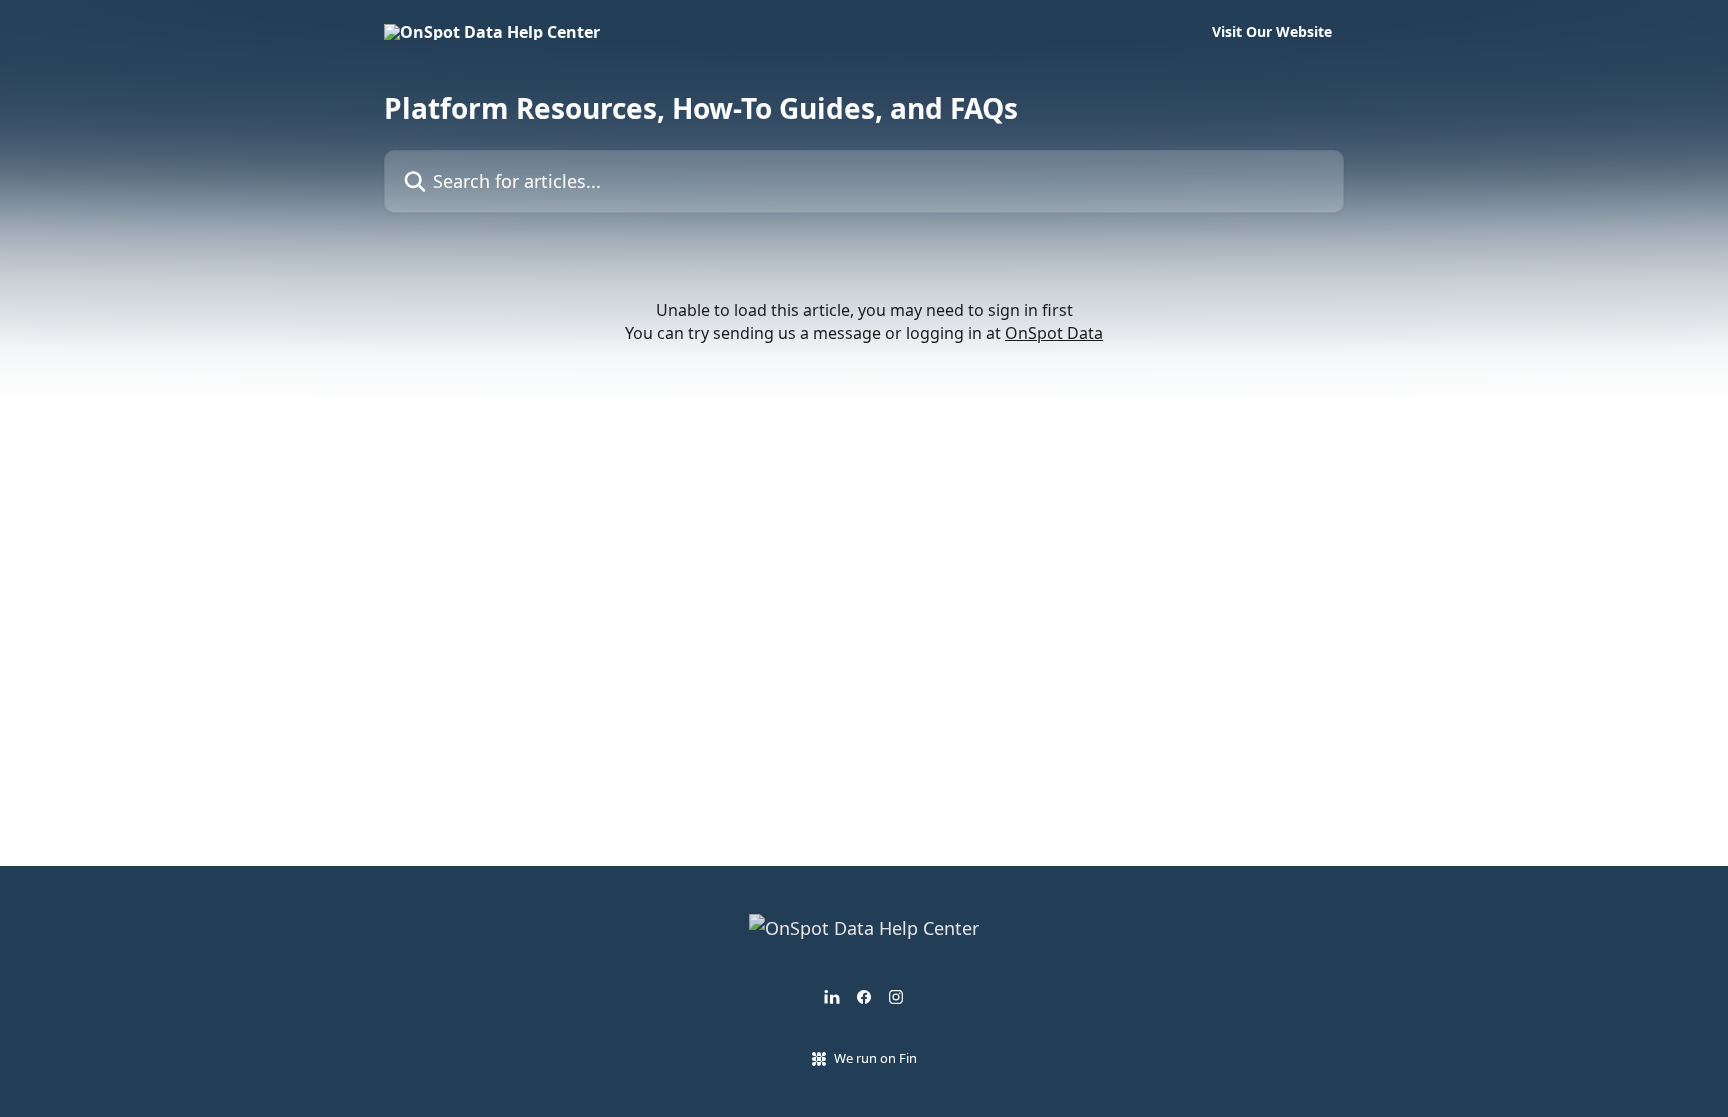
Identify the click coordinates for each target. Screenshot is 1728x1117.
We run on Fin (875, 1058)
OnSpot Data (1054, 333)
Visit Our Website (1272, 32)
